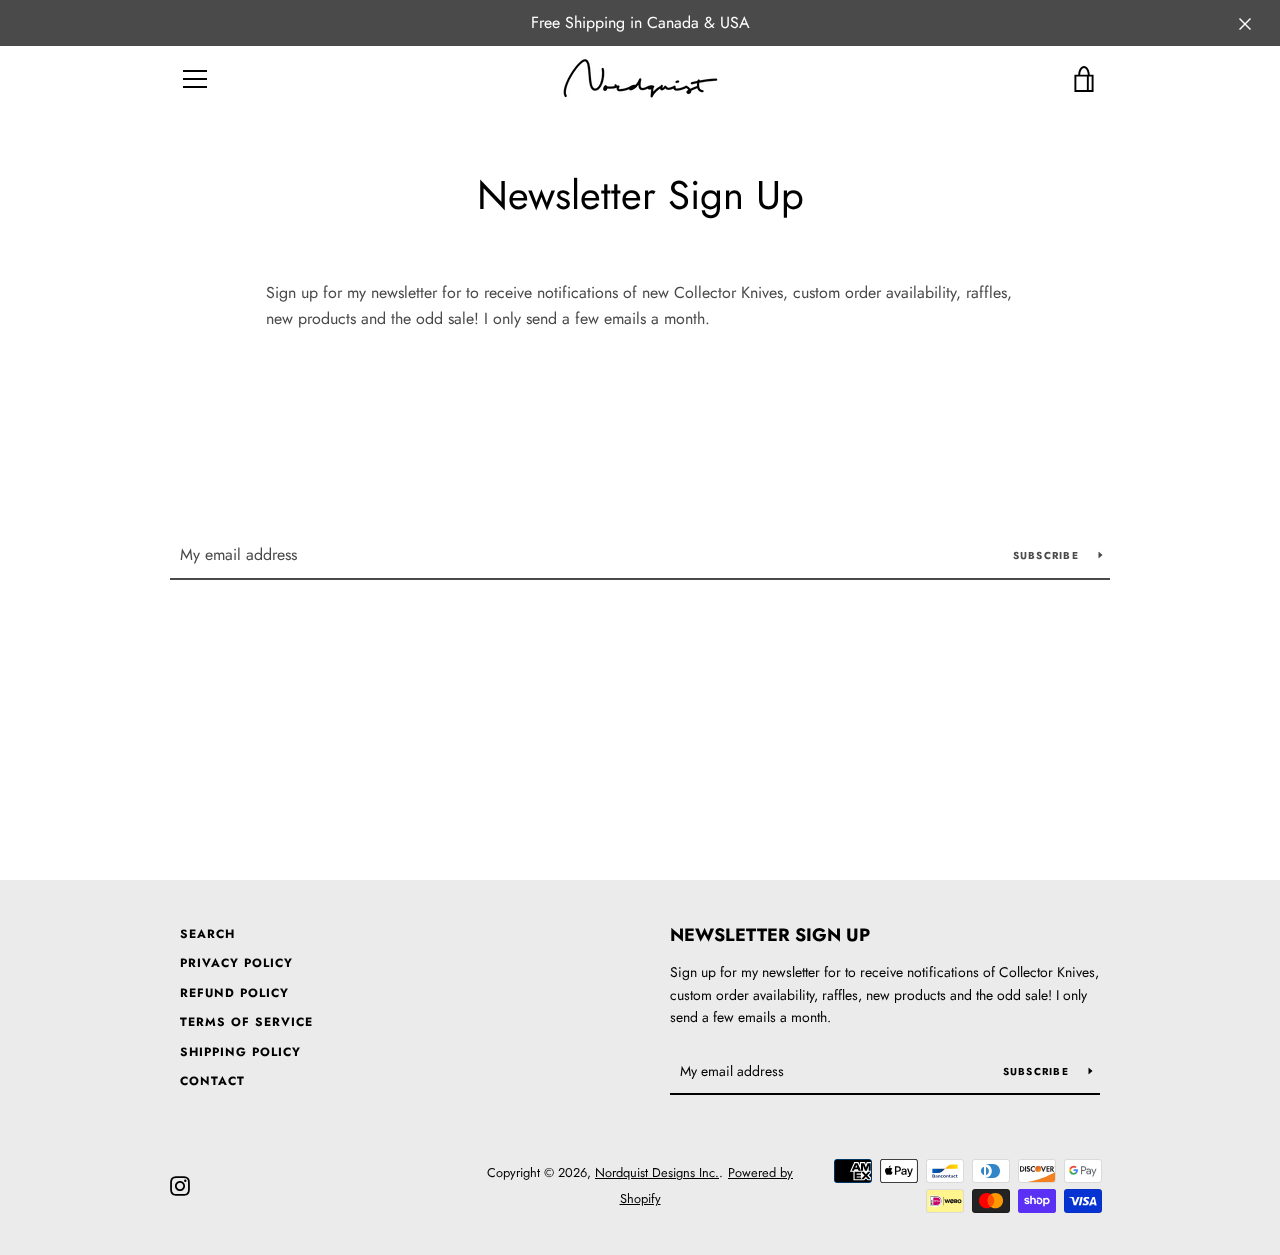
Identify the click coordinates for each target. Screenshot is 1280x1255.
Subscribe (1048, 555)
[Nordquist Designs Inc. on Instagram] (180, 1184)
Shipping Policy (240, 1052)
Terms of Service (246, 1022)
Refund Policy (234, 993)
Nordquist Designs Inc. (657, 1172)
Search (207, 934)
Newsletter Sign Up (770, 935)
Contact (212, 1081)
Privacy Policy (236, 963)
